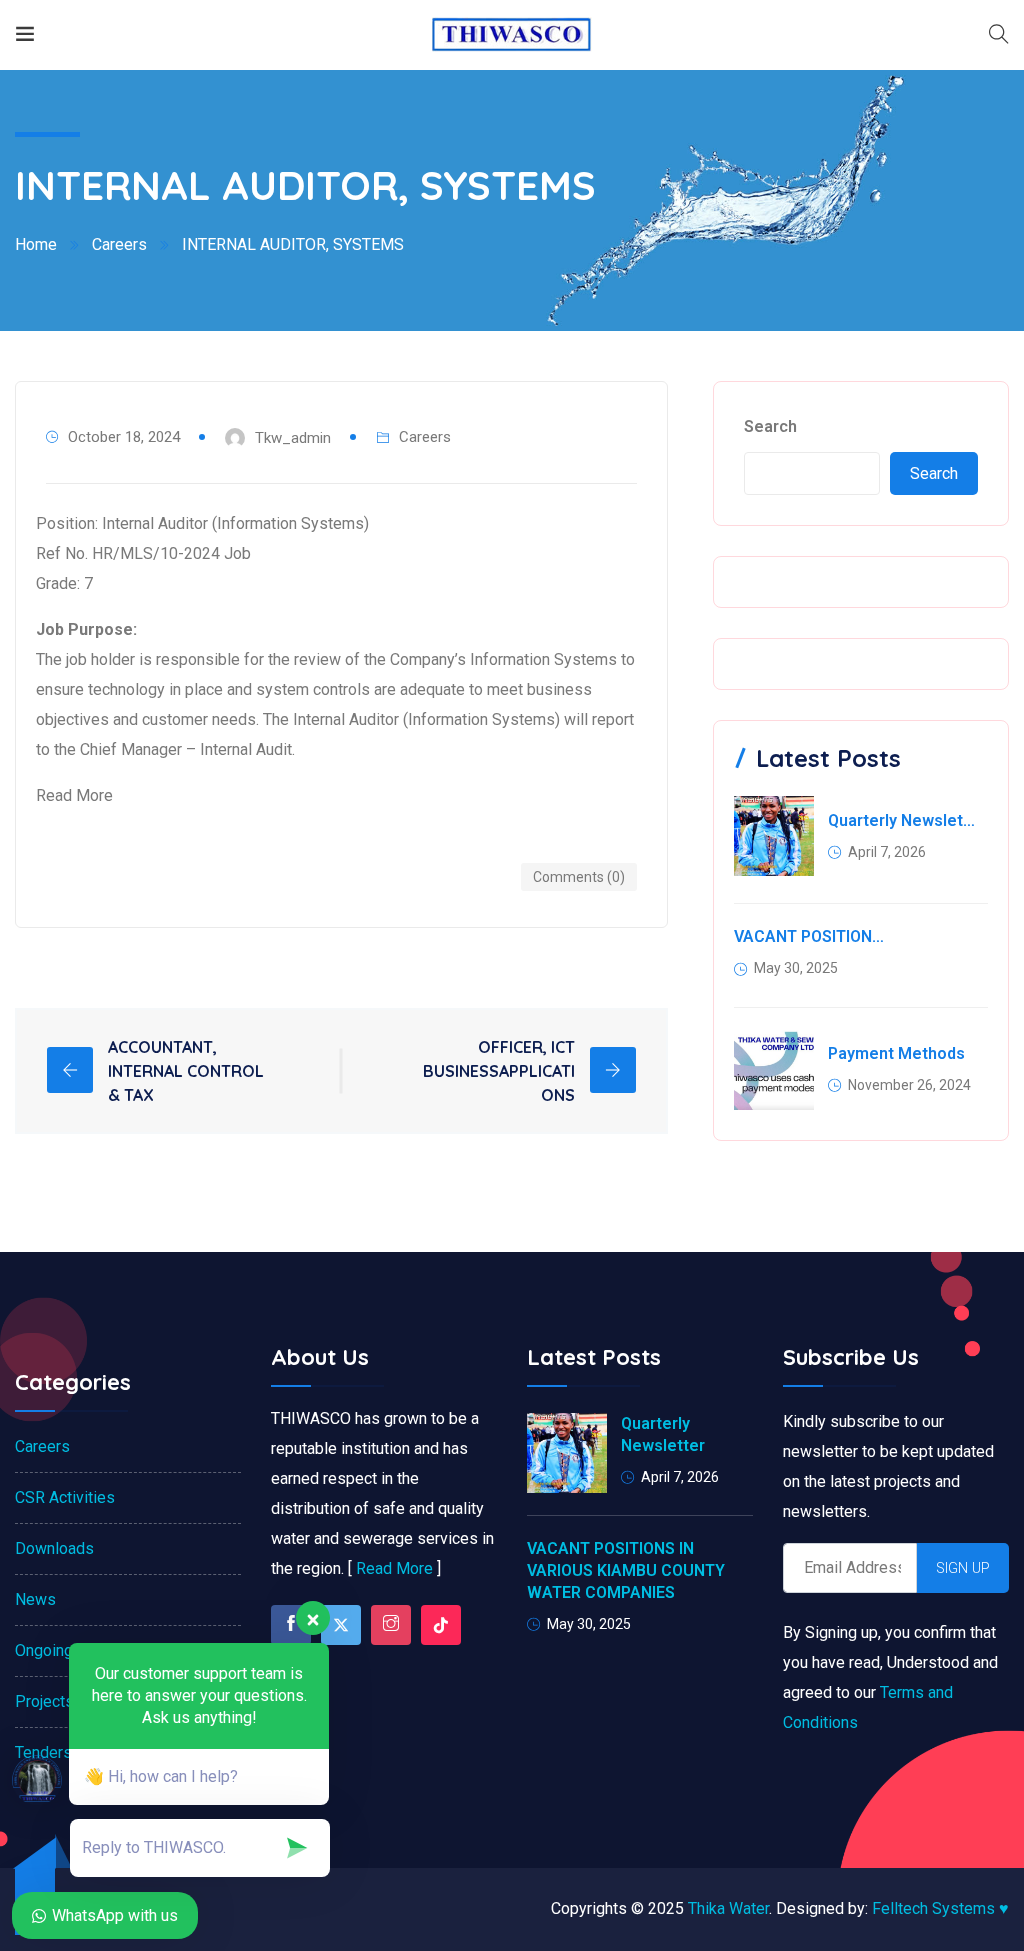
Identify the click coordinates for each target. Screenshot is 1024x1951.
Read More (394, 1568)
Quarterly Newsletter (904, 820)
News (35, 1599)
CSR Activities (65, 1497)
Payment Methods (896, 1053)
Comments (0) (579, 877)
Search (770, 426)
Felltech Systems (940, 1908)
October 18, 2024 (124, 437)
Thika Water (728, 1908)
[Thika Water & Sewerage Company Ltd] (511, 34)
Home (36, 244)
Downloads (54, 1548)
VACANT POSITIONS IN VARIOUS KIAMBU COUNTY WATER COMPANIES (810, 936)
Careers (119, 244)
